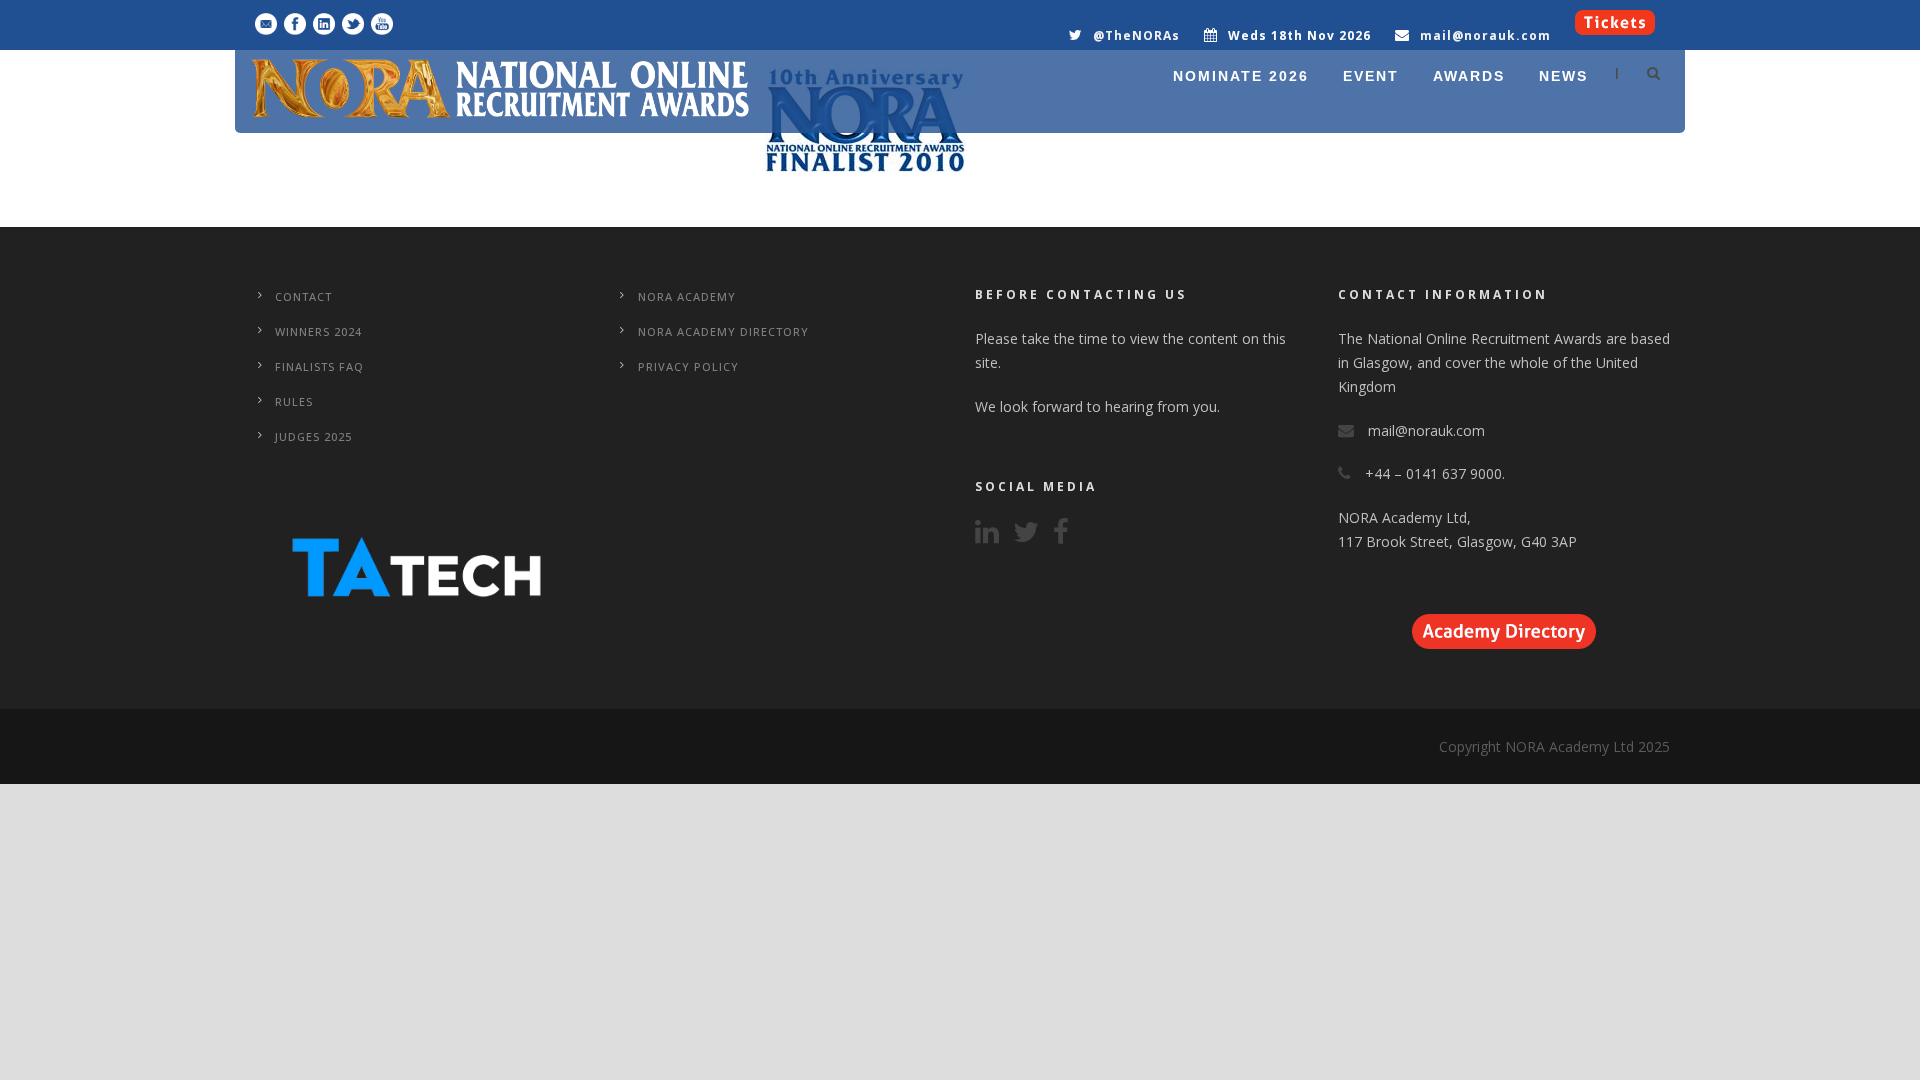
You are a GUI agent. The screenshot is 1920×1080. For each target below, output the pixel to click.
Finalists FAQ (319, 366)
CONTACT (303, 296)
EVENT (1371, 76)
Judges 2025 (313, 436)
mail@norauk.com (1485, 35)
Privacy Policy (688, 366)
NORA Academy (687, 296)
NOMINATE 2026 (1241, 76)
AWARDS (1469, 76)
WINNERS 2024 (318, 331)
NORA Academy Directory (723, 331)
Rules (294, 401)
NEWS (1563, 76)
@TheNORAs (1136, 35)
